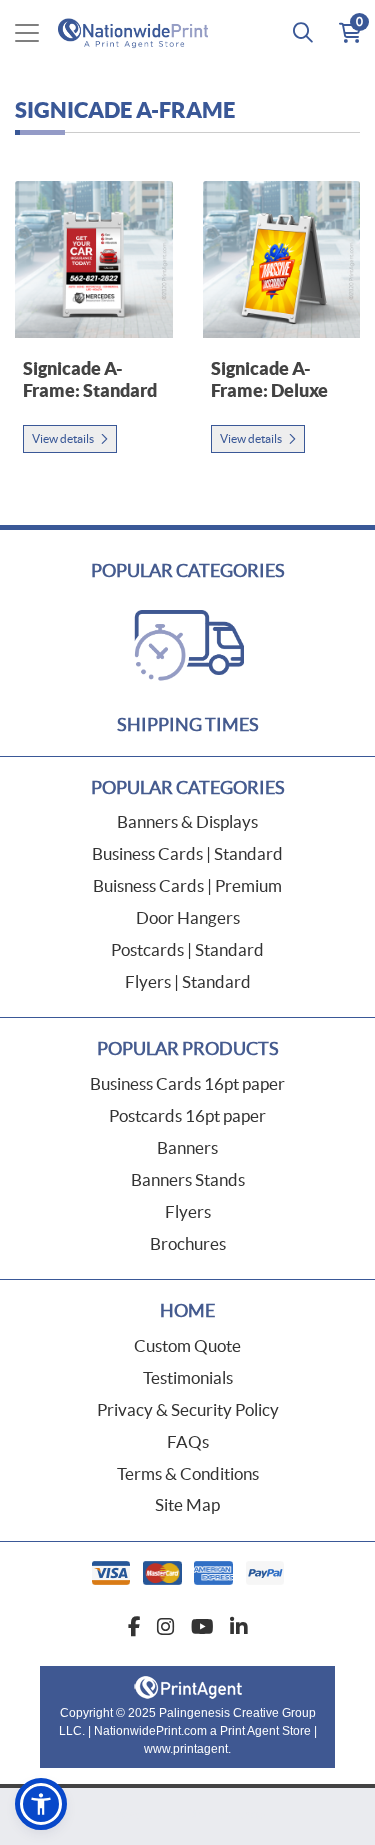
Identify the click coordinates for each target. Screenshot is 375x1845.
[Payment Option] (187, 1573)
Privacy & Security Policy (188, 1409)
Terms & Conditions (188, 1473)
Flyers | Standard (188, 981)
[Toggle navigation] (27, 33)
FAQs (188, 1441)
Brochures (188, 1243)
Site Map (187, 1504)
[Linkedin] (239, 1627)
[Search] (303, 33)
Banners (187, 1147)
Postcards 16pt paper (187, 1115)
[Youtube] (202, 1627)
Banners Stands (188, 1179)
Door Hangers (188, 917)
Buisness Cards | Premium (187, 885)
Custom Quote (187, 1345)
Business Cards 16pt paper (187, 1083)
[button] (41, 1804)
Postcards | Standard (187, 949)
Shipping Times (188, 724)
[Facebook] (134, 1627)
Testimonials (188, 1377)
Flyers (188, 1211)
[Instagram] (166, 1627)
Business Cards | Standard (187, 853)
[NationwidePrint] (137, 32)
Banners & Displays (187, 821)
